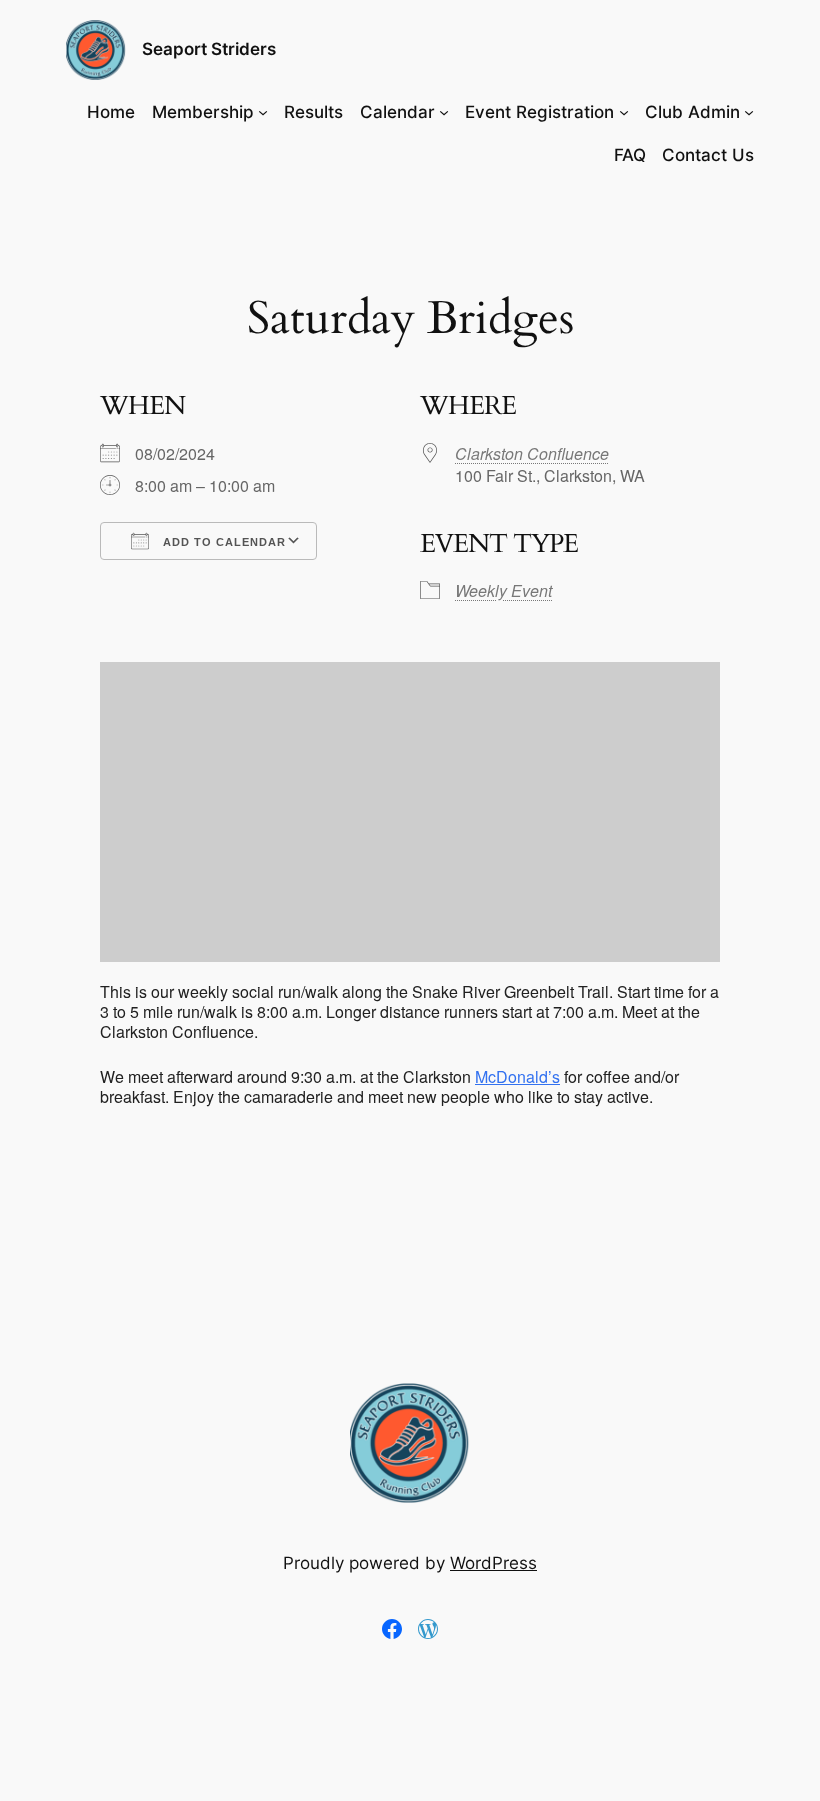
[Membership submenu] (263, 112)
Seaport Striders (209, 49)
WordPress (493, 1563)
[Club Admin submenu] (749, 112)
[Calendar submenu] (444, 112)
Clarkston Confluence (532, 453)
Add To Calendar (222, 542)
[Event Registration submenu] (624, 112)
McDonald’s (517, 1076)
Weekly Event (503, 590)
